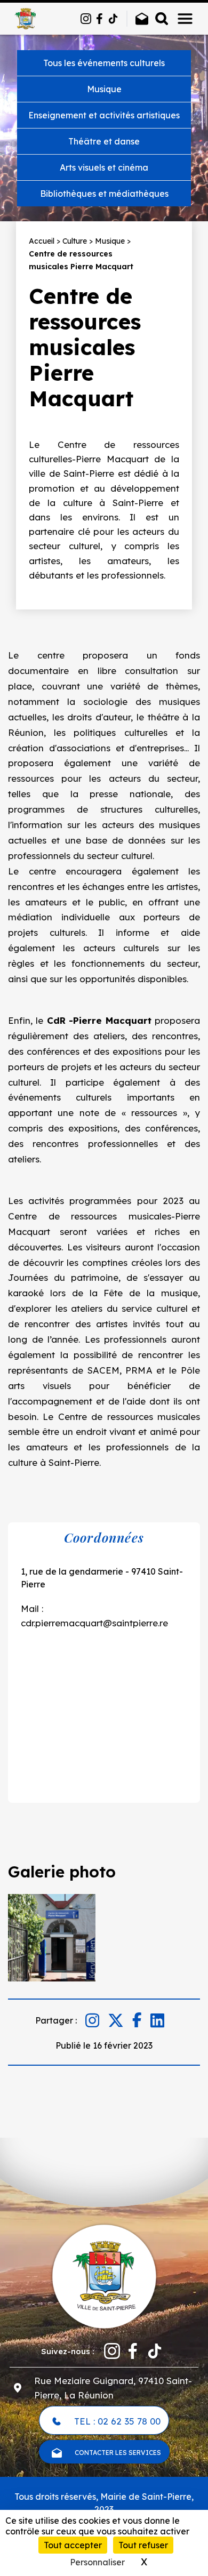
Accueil (42, 241)
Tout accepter (73, 2545)
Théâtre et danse (104, 141)
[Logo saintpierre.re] (104, 2276)
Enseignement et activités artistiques (104, 115)
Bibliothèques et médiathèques (104, 194)
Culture (75, 241)
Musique (104, 89)
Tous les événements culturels (104, 63)
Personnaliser (97, 2562)
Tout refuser (143, 2545)
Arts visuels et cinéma (104, 167)
